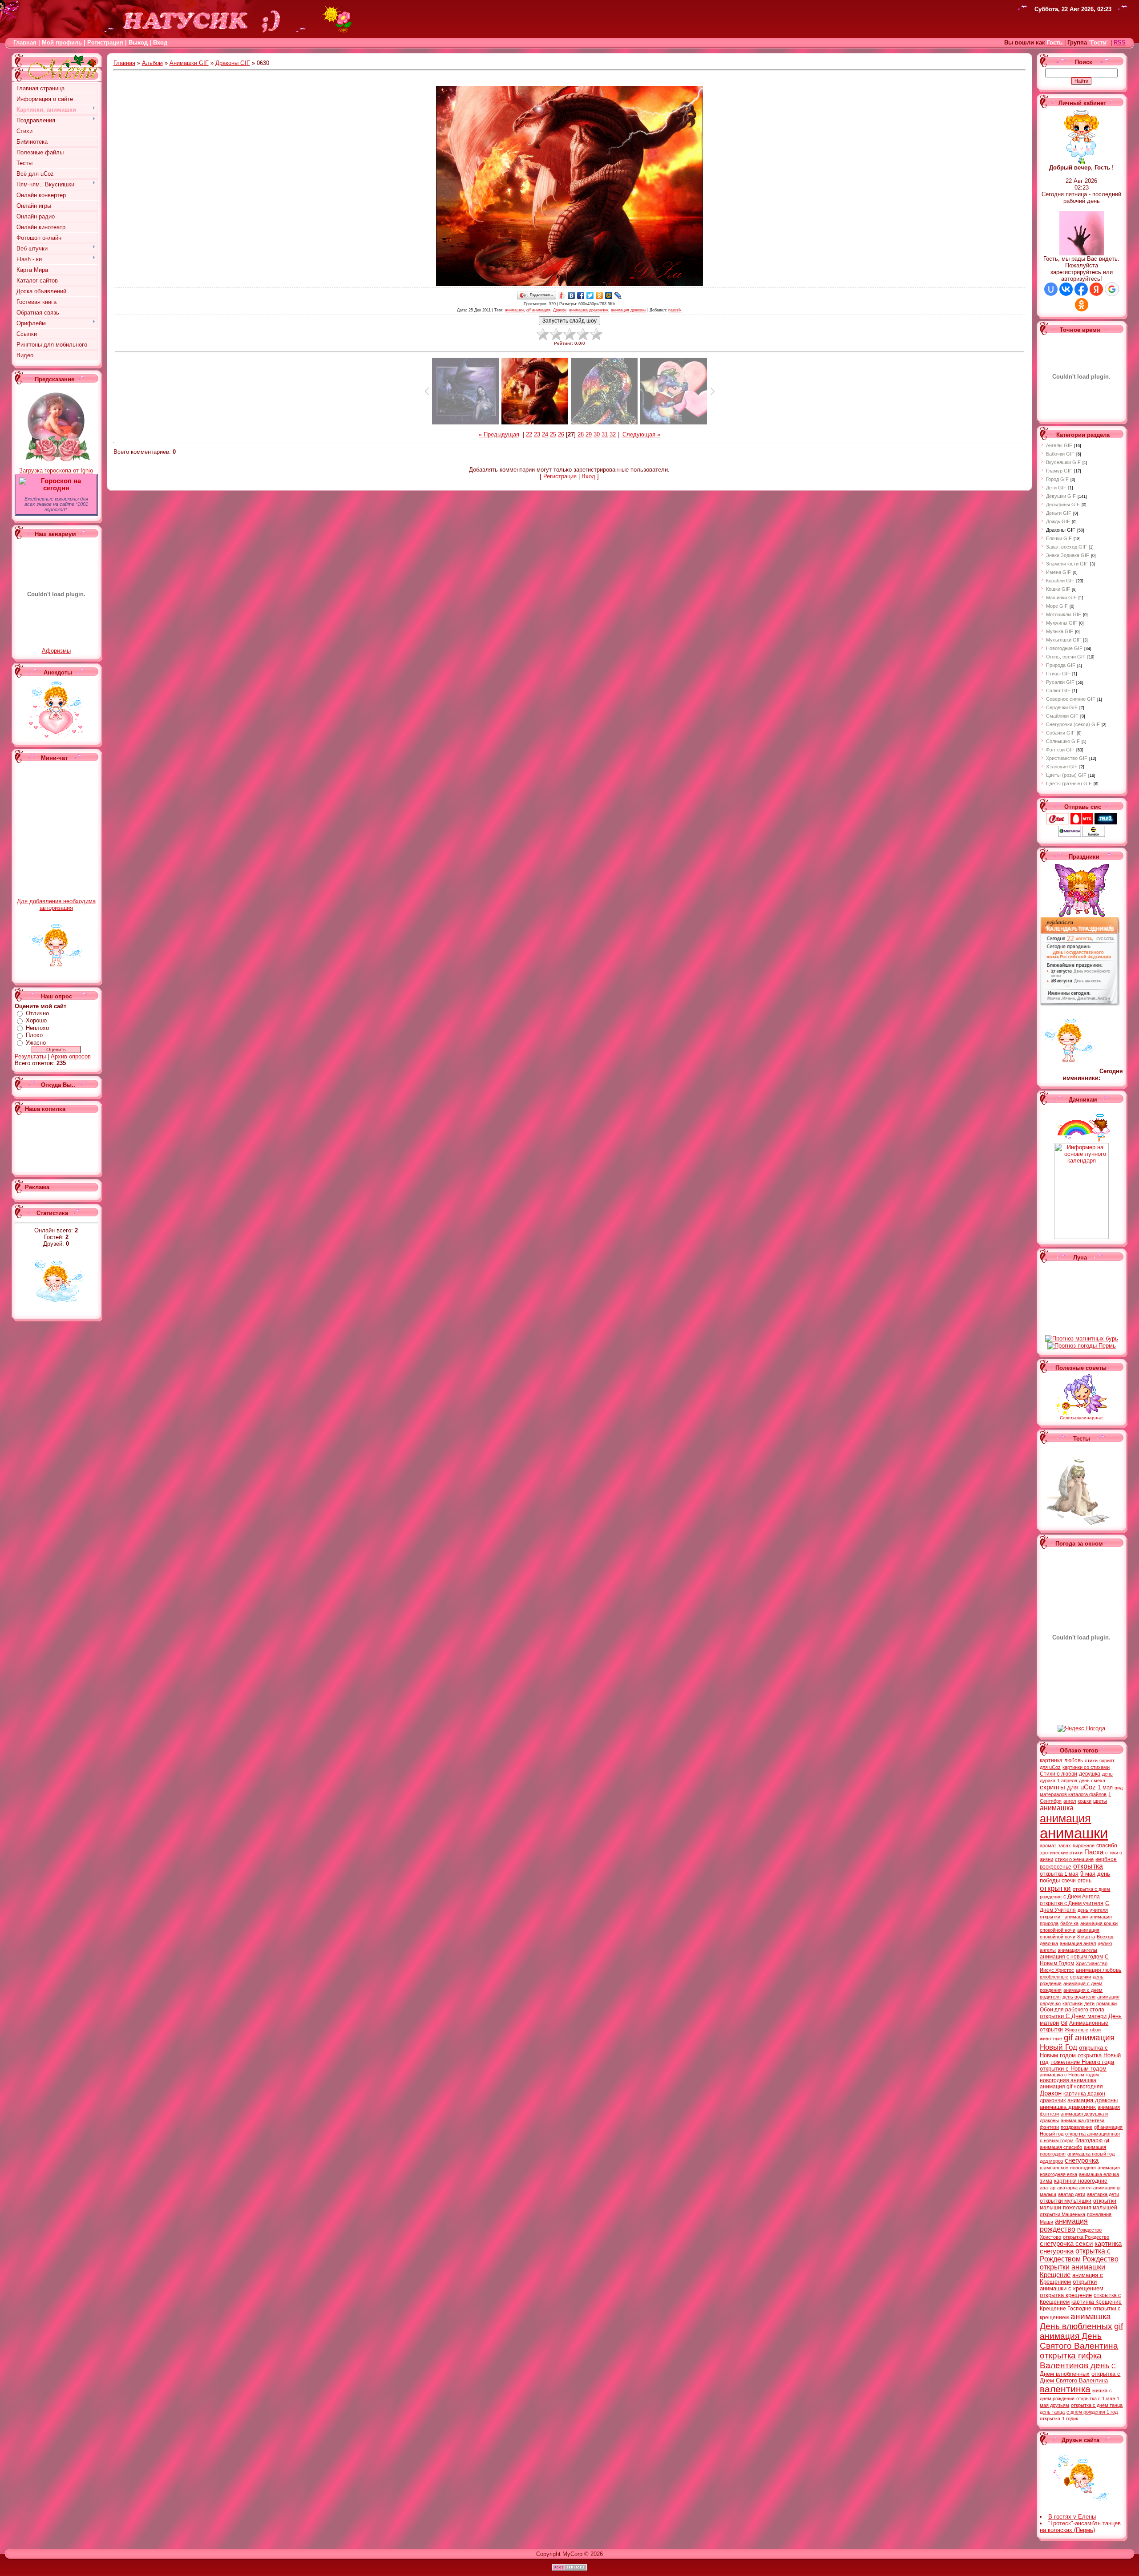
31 (605, 434)
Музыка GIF (1060, 631)
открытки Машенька (1062, 2214)
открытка (1088, 1866)
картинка (1051, 1760)
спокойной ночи (1058, 1930)
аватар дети (1072, 2194)
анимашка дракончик (589, 310)
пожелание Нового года (1082, 2062)
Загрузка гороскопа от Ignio (56, 470)
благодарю (1089, 2140)
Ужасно (36, 1043)
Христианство (1092, 1963)
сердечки (1080, 1977)
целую (1105, 1943)
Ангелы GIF (1059, 445)
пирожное (1084, 1845)
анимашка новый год (1091, 2154)
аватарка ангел (1074, 2188)
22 (529, 434)
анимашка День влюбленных (1076, 2321)
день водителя (1079, 1997)
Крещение (1055, 2275)
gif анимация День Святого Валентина (1081, 2336)
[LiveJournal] (618, 295)
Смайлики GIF (1062, 716)
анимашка (1057, 1808)
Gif (1064, 2023)
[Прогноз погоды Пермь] (1082, 1346)
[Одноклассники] (600, 295)
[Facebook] (581, 295)
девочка (1049, 1943)
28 (581, 434)
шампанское (1054, 2168)
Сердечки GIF (1062, 707)
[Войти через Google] (1112, 289)
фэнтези (1049, 2127)
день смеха (1092, 1781)
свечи (1069, 1881)
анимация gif (1107, 2188)
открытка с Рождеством (1075, 2255)
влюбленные (1054, 1977)
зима (1046, 2181)
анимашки (514, 310)
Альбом (152, 63)
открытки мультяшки (1066, 2201)
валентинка (1065, 2389)
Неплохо (37, 1028)
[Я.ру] (562, 295)
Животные (1076, 2030)
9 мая (1088, 1874)
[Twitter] (590, 295)
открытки (1055, 1888)
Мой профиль (62, 42)
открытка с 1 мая (1096, 2398)
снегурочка (1082, 2160)
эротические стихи (1061, 1853)
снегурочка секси (1066, 2244)
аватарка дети (1103, 2194)
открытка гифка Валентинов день (1075, 2360)
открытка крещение (1066, 2295)
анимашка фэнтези (1082, 2120)
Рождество (1101, 2259)
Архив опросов (71, 1056)
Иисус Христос (1057, 1970)
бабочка (1069, 1923)
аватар (1048, 2188)
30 (597, 434)
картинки (1072, 2003)
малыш (1048, 2194)
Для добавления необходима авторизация (56, 904)
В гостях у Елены (1072, 2517)
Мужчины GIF (1062, 623)
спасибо (1107, 1845)
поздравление (1076, 2127)
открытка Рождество (1086, 2237)
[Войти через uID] (1051, 289)
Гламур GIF (1059, 471)
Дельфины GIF (1063, 505)
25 (553, 434)
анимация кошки (1099, 1923)
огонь (1084, 1881)
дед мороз (1051, 2161)
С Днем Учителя (1074, 1907)
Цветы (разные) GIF (1069, 783)
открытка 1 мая (1059, 1874)
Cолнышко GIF (1063, 741)
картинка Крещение (1097, 2302)
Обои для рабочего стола (1072, 2010)
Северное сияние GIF (1071, 699)
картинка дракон (1084, 2094)
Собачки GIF (1060, 733)
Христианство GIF (1067, 758)
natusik (675, 310)
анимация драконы (628, 310)
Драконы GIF (233, 63)
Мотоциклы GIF (1064, 614)
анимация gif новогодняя (1071, 2087)
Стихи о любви (1058, 1774)
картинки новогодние (1081, 2181)
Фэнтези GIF (1060, 750)
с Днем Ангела (1082, 1897)
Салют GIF (1058, 690)
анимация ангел (1078, 1943)
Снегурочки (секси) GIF (1073, 724)
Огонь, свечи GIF (1066, 657)
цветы (1100, 1801)
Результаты (30, 1056)
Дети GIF (1056, 488)
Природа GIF (1061, 665)
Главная (25, 42)
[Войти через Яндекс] (1096, 289)
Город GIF (1057, 479)
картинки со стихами (1086, 1767)
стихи (1091, 1760)
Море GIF (1057, 606)
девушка (1090, 1774)
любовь (1074, 1760)
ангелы (1048, 1950)
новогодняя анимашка (1068, 2080)
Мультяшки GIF (1064, 640)
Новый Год (1058, 2047)
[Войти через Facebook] (1081, 289)
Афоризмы (56, 651)
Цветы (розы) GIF (1066, 775)
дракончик (1053, 2100)
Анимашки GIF (189, 63)
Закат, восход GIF (1066, 547)
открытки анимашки (1072, 2267)
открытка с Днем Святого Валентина (1080, 2377)
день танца (1052, 2412)
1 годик (1070, 2419)
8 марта (1086, 1937)
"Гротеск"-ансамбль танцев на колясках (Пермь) (1080, 2527)
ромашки (1107, 2003)
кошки (1084, 1801)
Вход (588, 476)
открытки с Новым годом (1073, 2069)
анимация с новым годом (1071, 1957)
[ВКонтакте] (572, 295)
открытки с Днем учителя (1072, 1903)
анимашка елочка (1099, 2174)
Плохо (34, 1035)
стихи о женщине (1074, 1859)
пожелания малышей (1090, 2208)
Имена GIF (1058, 572)
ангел (1070, 1801)
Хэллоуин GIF (1062, 767)
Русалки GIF (1060, 682)
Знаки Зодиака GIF (1068, 555)
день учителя (1093, 1910)
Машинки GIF (1061, 598)
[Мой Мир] (609, 295)
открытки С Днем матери (1073, 2016)
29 (589, 434)
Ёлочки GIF (1059, 538)
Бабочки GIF (1060, 454)
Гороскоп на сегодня (61, 485)
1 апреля (1067, 1781)
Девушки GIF (1061, 496)
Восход (1105, 1937)
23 (537, 434)
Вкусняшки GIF (1063, 462)
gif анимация (538, 310)
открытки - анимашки (1064, 1917)
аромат (1048, 1845)
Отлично (37, 1013)
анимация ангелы (1077, 1950)
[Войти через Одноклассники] (1082, 305)
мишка (1100, 2390)
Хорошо (36, 1020)
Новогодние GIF (1064, 648)
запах (1064, 1845)
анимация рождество (1064, 2225)
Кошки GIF (1058, 589)
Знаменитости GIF (1067, 564)
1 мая (1105, 1787)
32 (613, 434)
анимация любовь (1099, 1970)
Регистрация (105, 42)
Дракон (560, 310)
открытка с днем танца (1097, 2405)
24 (545, 434)
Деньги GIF (1059, 513)
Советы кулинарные (1081, 1418)
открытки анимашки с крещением (1072, 2285)
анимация (1065, 1818)
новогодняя (1083, 2168)
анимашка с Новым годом (1069, 2075)
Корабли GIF (1060, 581)
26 (561, 434)
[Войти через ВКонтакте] (1066, 289)
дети (1089, 2003)
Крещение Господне (1066, 2309)
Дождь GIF (1058, 521)
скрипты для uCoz (1068, 1787)
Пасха (1094, 1852)
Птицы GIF (1058, 674)
